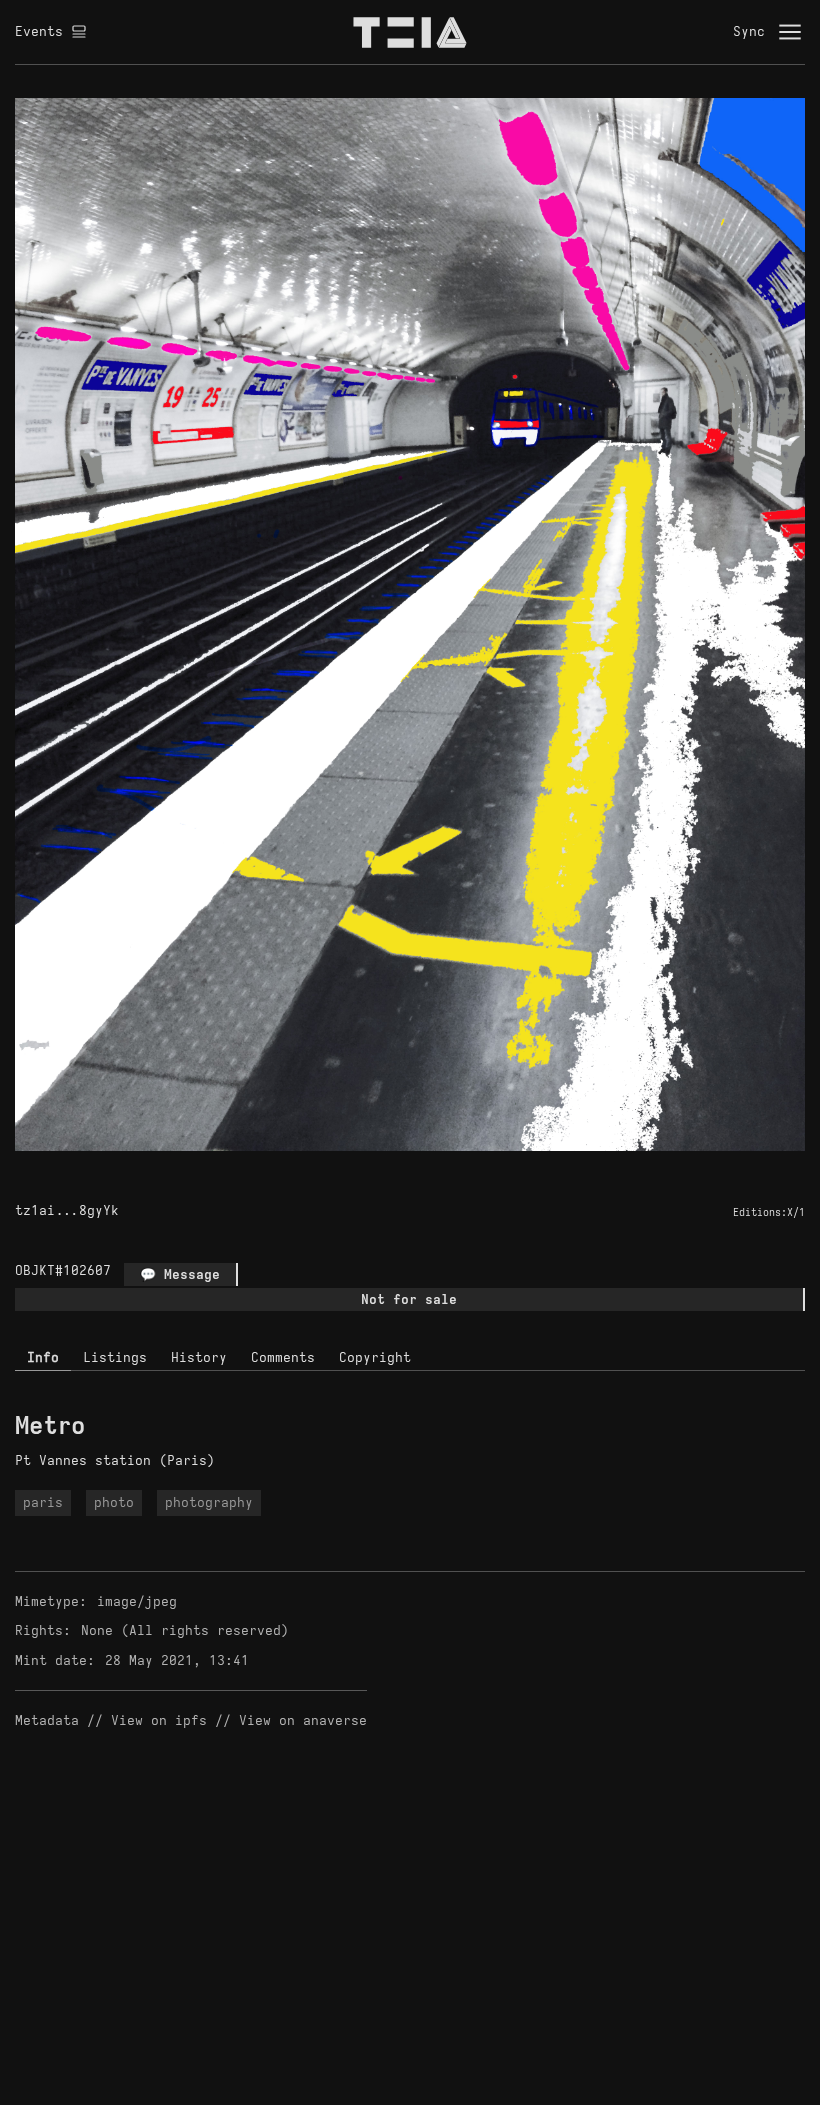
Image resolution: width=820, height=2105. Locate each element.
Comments (283, 1357)
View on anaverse (303, 1720)
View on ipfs (159, 1720)
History (199, 1357)
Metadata (47, 1720)
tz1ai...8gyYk (67, 1210)
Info (43, 1357)
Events (39, 31)
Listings (115, 1357)
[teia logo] (410, 32)
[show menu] (790, 32)
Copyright (375, 1357)
